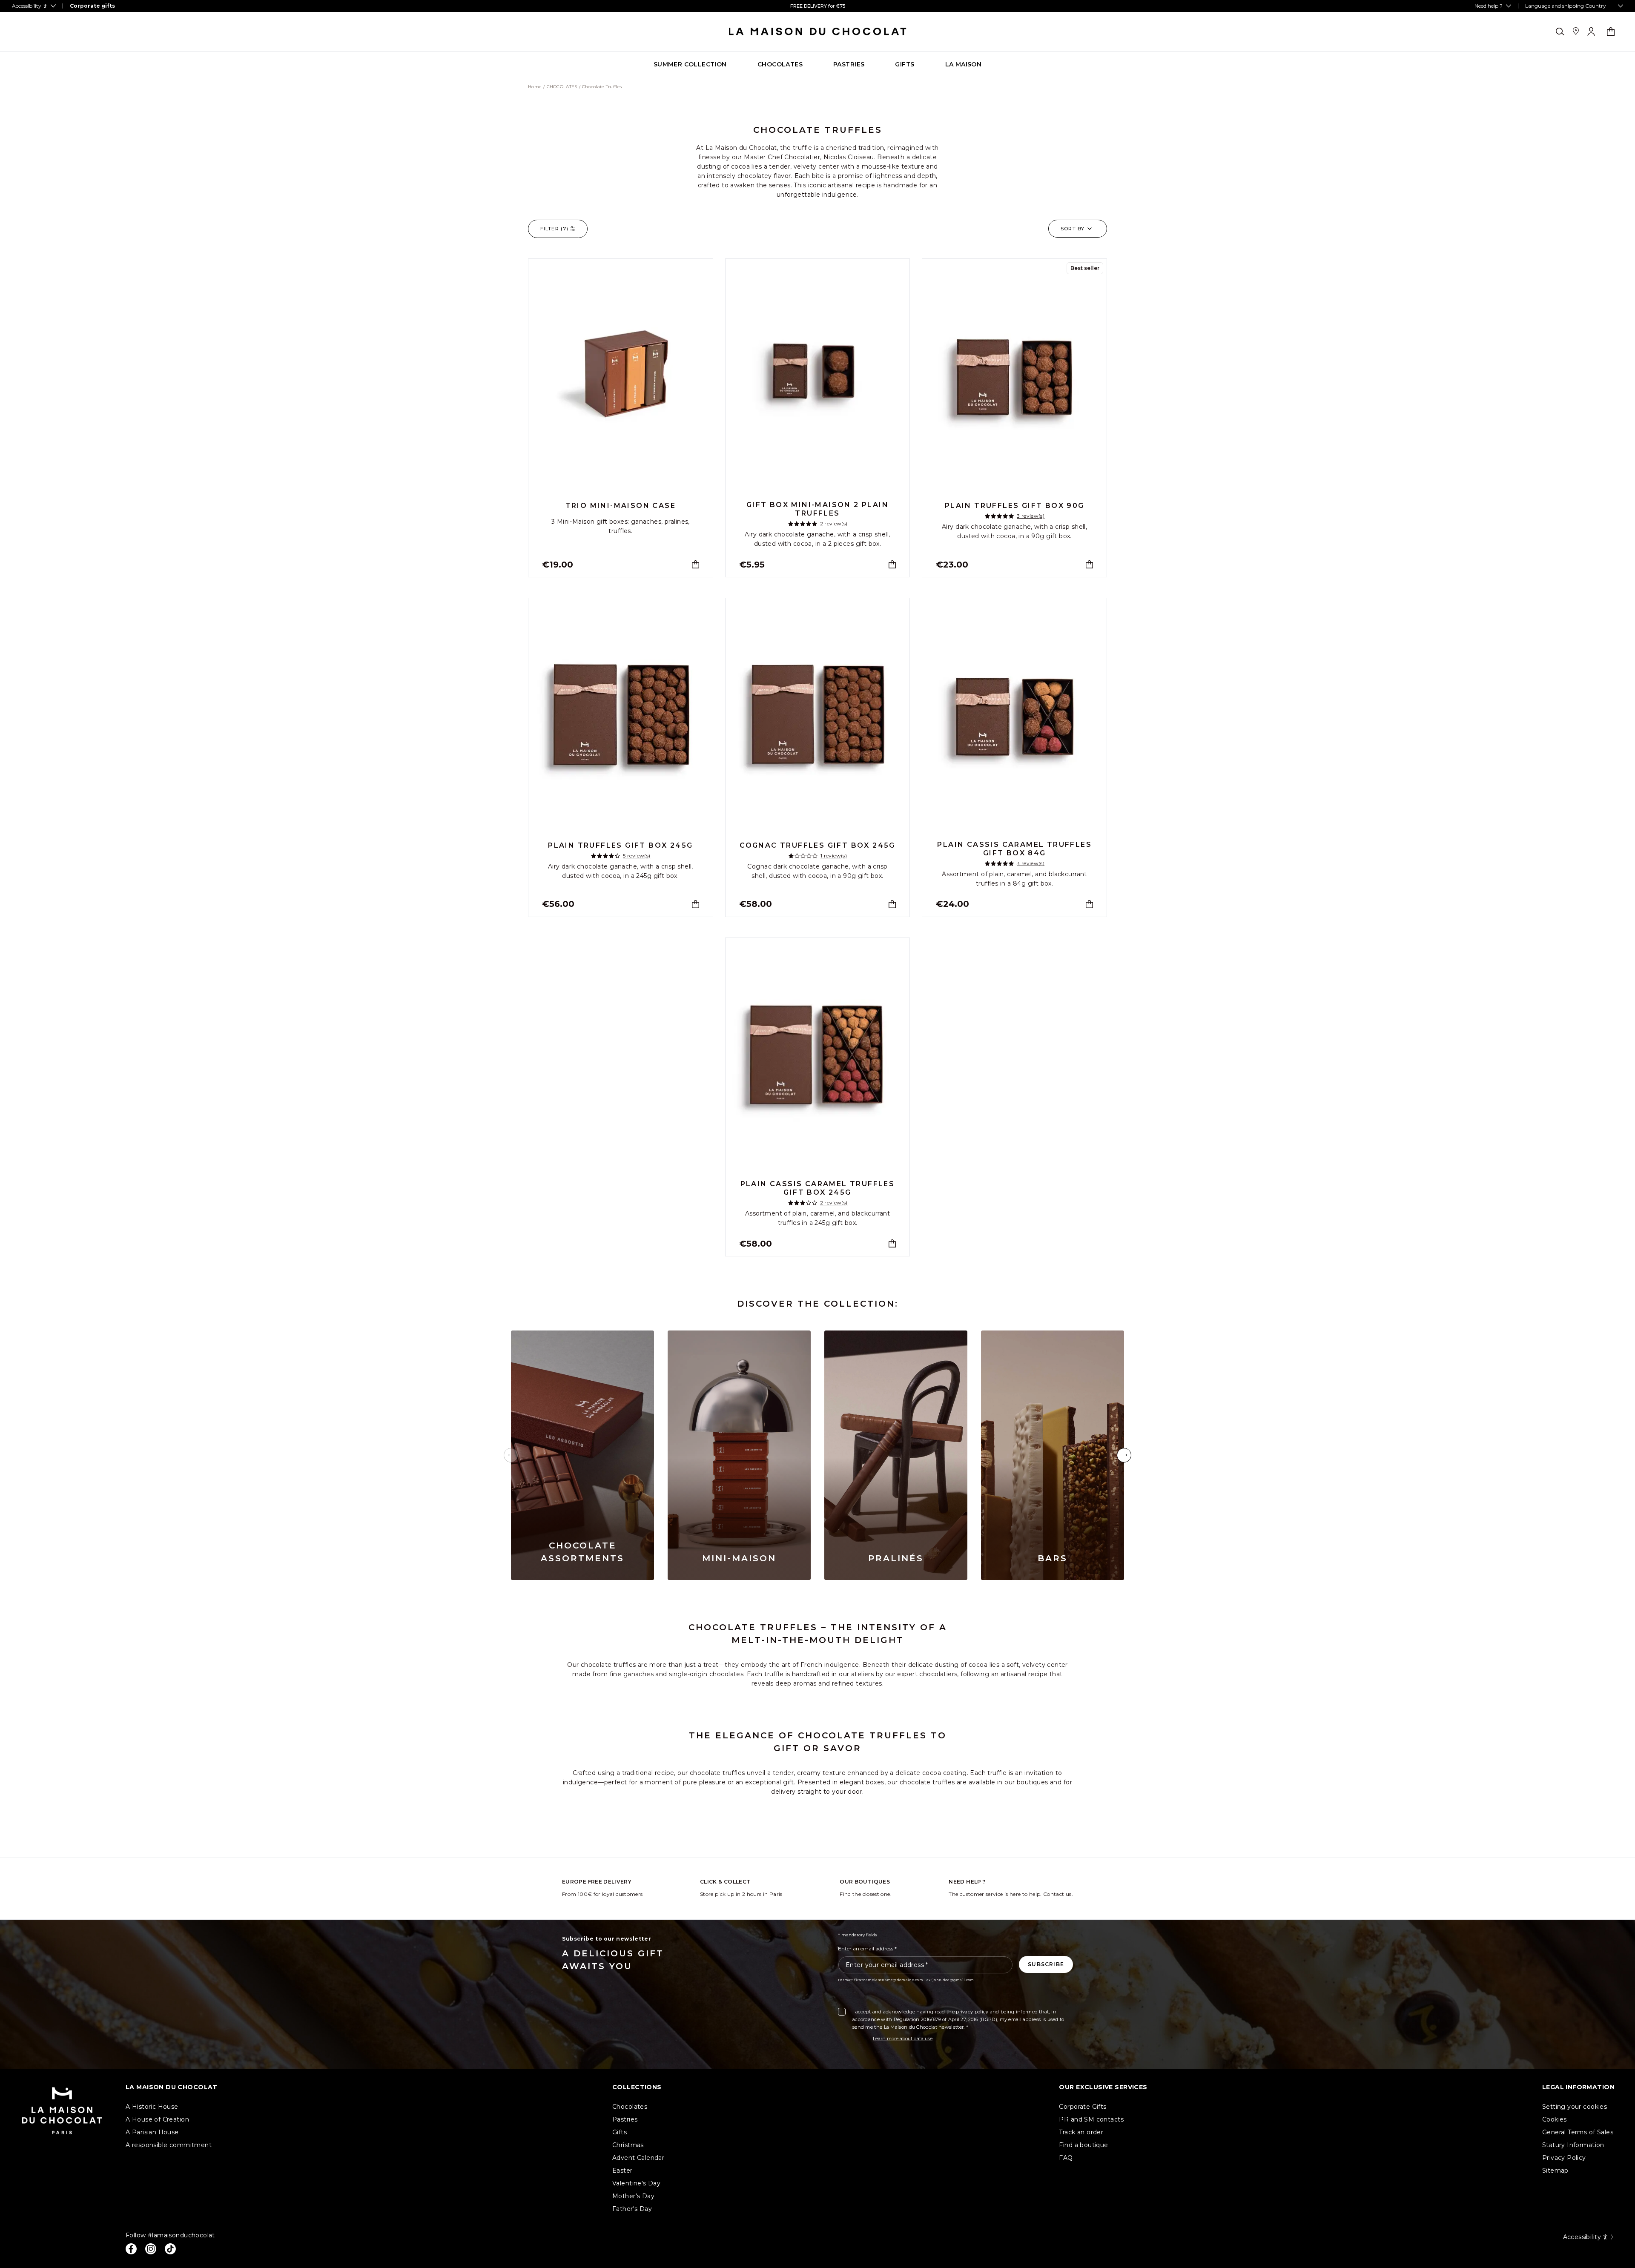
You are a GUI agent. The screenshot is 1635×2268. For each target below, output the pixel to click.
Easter (622, 2171)
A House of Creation (157, 2119)
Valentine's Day (636, 2183)
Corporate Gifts (1083, 2107)
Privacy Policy (1564, 2158)
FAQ (1066, 2158)
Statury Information (1573, 2145)
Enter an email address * (867, 1948)
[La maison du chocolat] (818, 32)
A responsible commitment (169, 2145)
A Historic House (152, 2107)
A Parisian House (152, 2132)
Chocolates (630, 2107)
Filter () (554, 229)
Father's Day (632, 2209)
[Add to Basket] (696, 564)
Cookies (1555, 2119)
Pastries (625, 2119)
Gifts (620, 2132)
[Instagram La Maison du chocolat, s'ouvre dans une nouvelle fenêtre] (151, 2249)
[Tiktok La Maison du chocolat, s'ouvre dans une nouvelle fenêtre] (170, 2249)
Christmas (628, 2145)
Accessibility (1582, 2237)
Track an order (1081, 2132)
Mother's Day (633, 2196)
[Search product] (1560, 32)
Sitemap (1555, 2171)
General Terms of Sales (1578, 2132)
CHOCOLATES (562, 87)
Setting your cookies (1575, 2107)
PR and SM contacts (1091, 2119)
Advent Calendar (638, 2158)
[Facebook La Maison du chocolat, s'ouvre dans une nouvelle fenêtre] (131, 2249)
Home (535, 87)
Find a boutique (1083, 2145)
